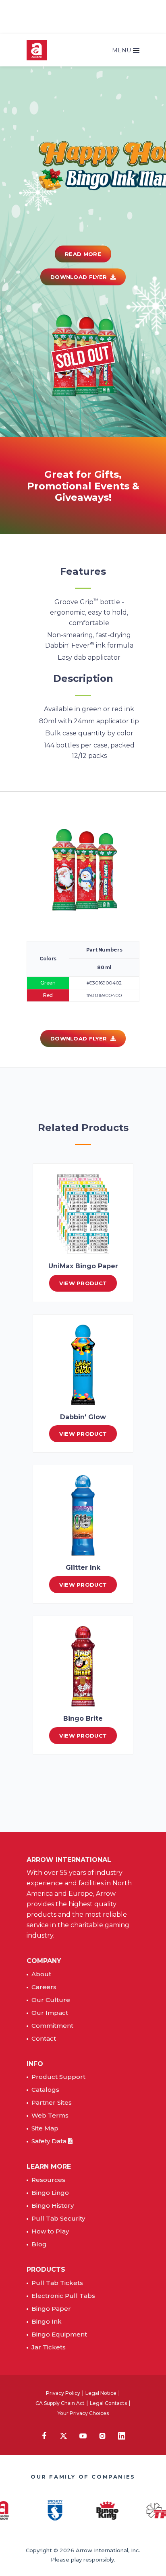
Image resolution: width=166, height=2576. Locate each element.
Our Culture (51, 2000)
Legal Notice (101, 2393)
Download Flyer (80, 277)
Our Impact (50, 2013)
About (41, 1974)
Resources (48, 2180)
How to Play (50, 2231)
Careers (44, 1987)
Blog (39, 2244)
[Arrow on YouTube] (83, 2436)
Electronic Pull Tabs (63, 2296)
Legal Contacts (108, 2403)
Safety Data (50, 2141)
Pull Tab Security (58, 2218)
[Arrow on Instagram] (102, 2436)
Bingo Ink (47, 2321)
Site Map (45, 2128)
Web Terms (50, 2115)
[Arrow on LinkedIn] (122, 2436)
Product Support (58, 2077)
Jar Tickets (49, 2347)
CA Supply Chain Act (60, 2403)
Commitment (52, 2026)
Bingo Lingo (50, 2193)
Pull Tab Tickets (57, 2283)
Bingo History (53, 2205)
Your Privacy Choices (83, 2413)
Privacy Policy (63, 2393)
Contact (44, 2038)
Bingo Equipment (59, 2334)
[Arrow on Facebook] (44, 2435)
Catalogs (45, 2090)
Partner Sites (52, 2102)
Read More (83, 254)
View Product (83, 1283)
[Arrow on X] (64, 2436)
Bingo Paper (51, 2309)
